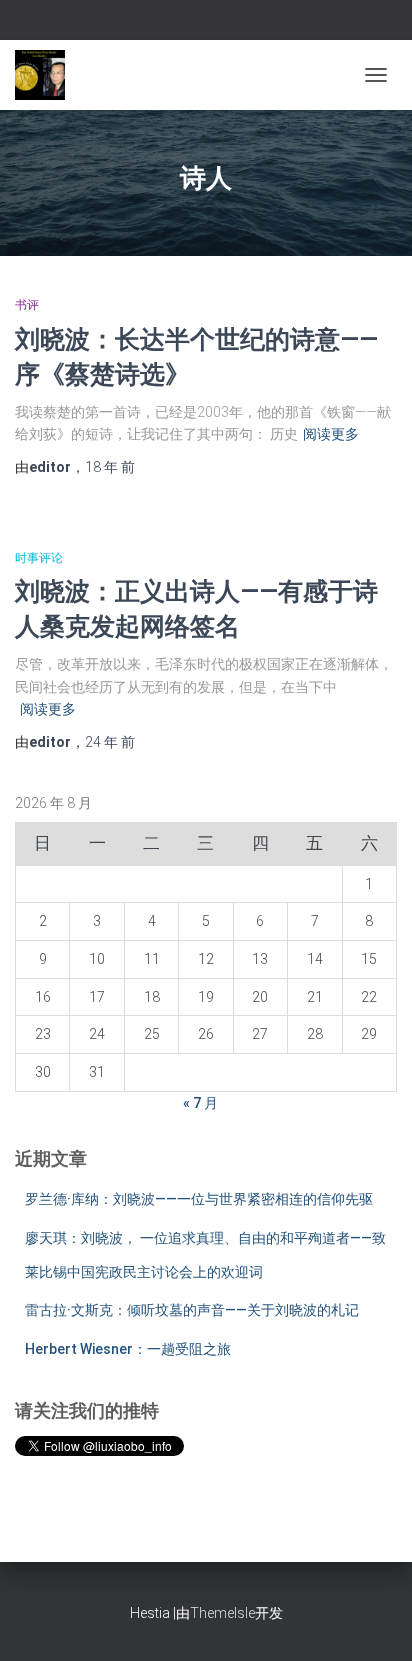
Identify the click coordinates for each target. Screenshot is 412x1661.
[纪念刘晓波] (47, 75)
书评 (27, 305)
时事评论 (39, 558)
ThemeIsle (222, 1613)
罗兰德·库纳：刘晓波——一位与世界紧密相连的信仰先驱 (199, 1199)
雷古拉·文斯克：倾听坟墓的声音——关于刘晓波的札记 (192, 1310)
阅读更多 (331, 434)
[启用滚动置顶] (372, 1621)
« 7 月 (200, 1103)
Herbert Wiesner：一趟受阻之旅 (128, 1349)
